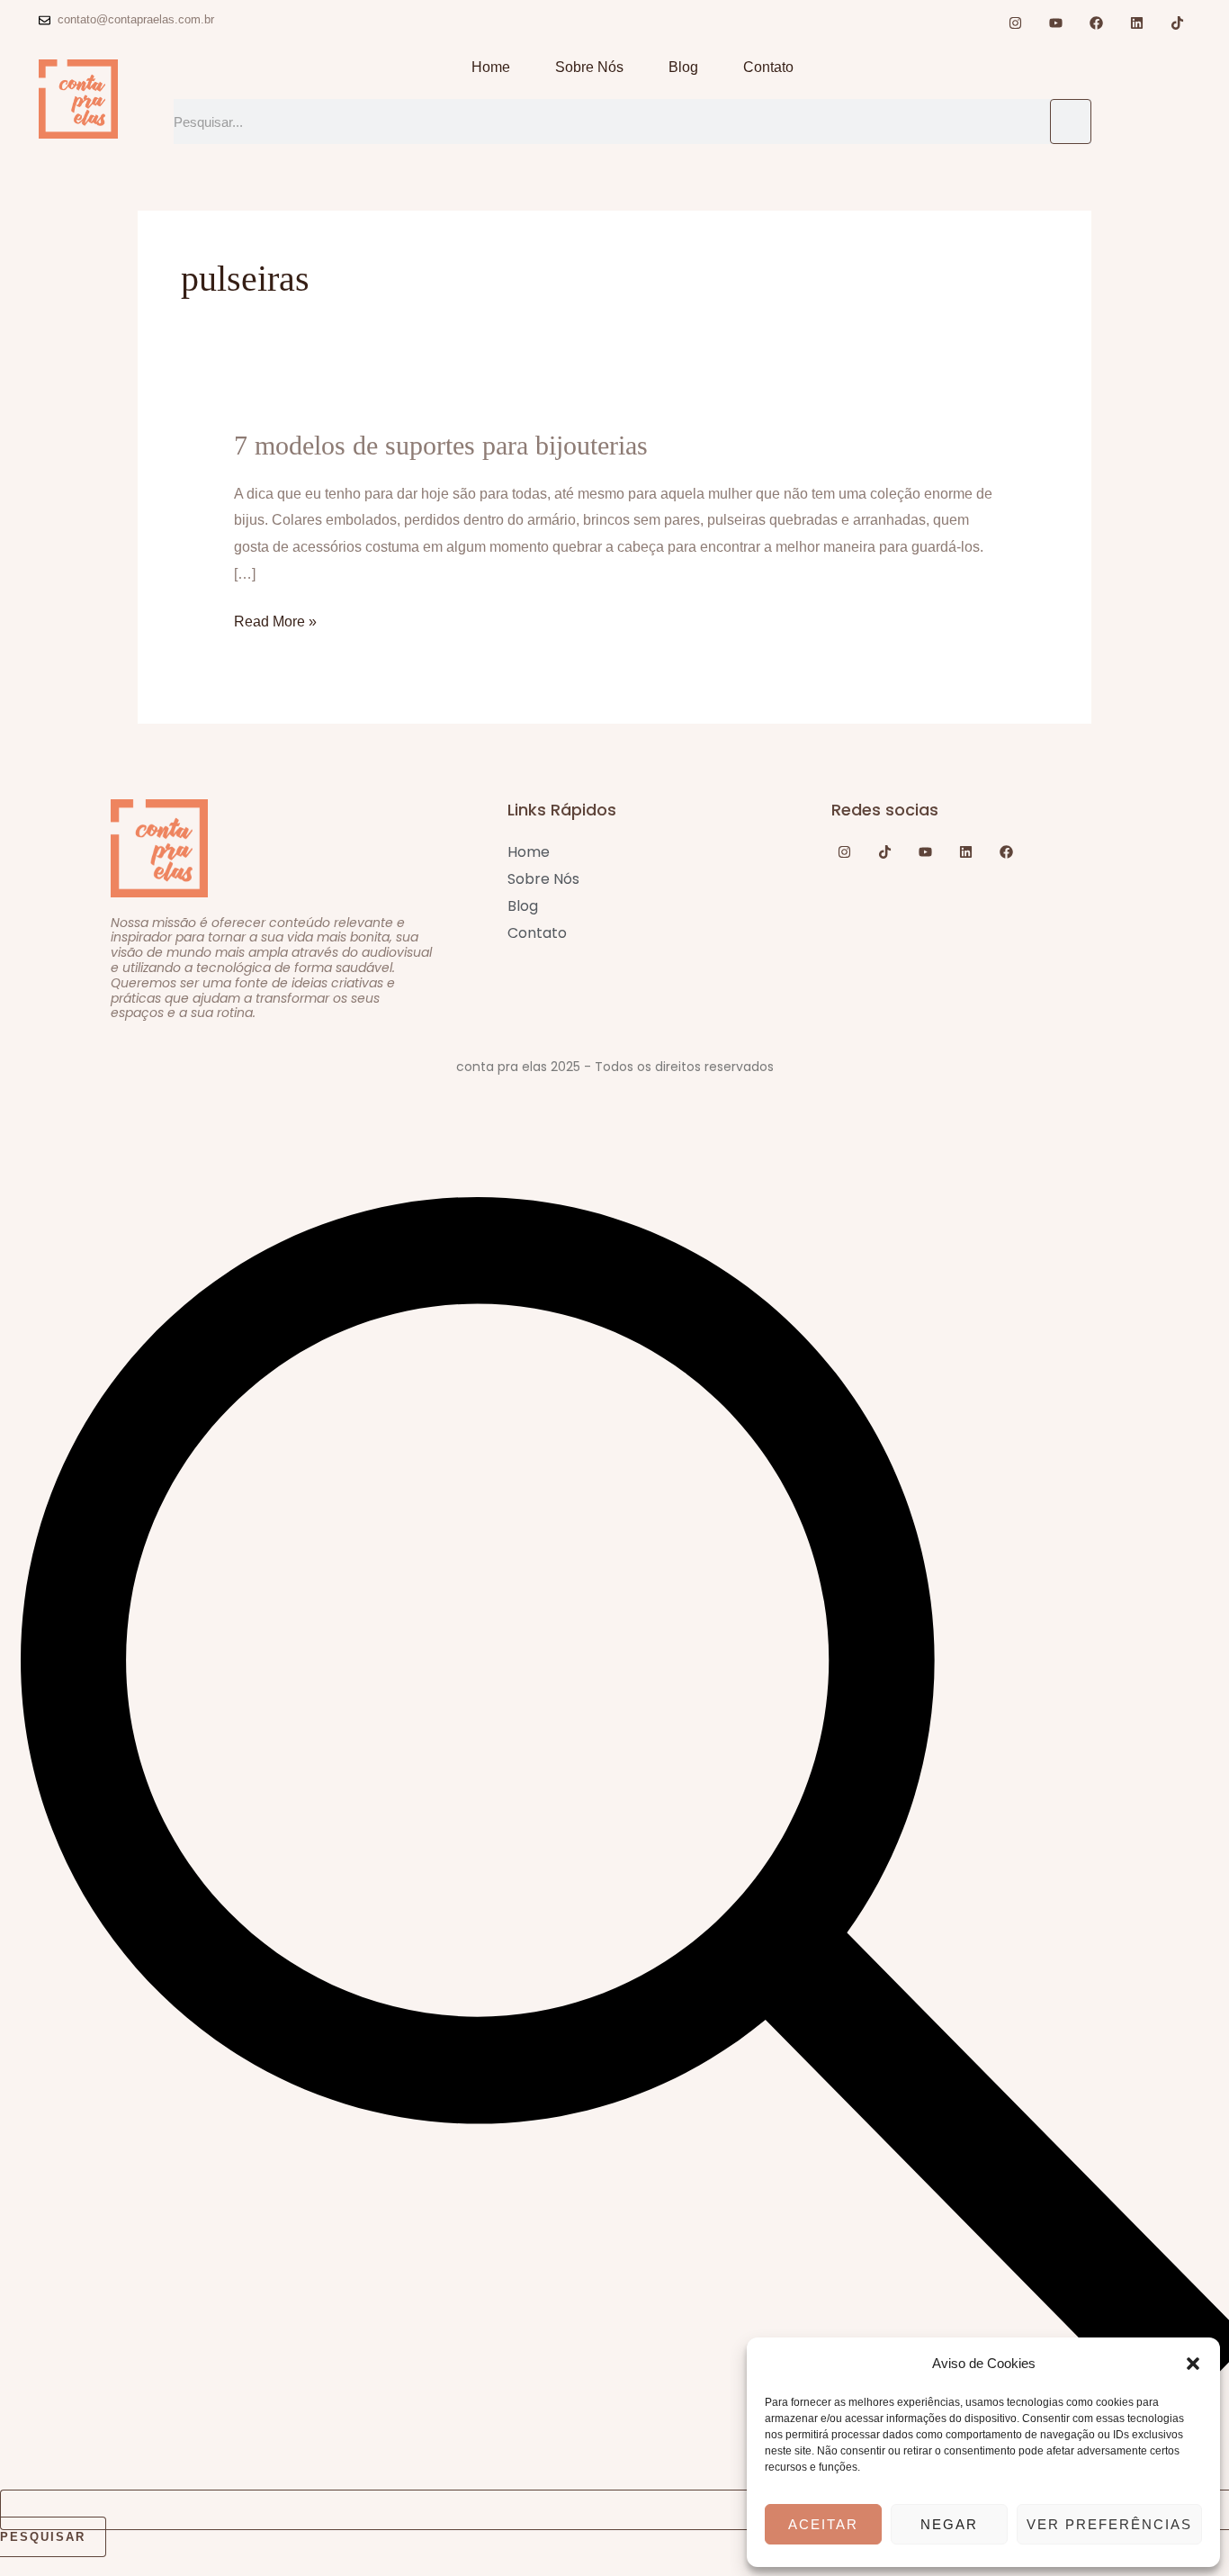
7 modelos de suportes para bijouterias (441, 445)
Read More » (275, 619)
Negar (949, 2524)
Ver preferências (1109, 2524)
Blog (683, 67)
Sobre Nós (589, 67)
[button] (1193, 2364)
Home (491, 67)
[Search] (1071, 122)
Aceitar (823, 2524)
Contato (768, 67)
